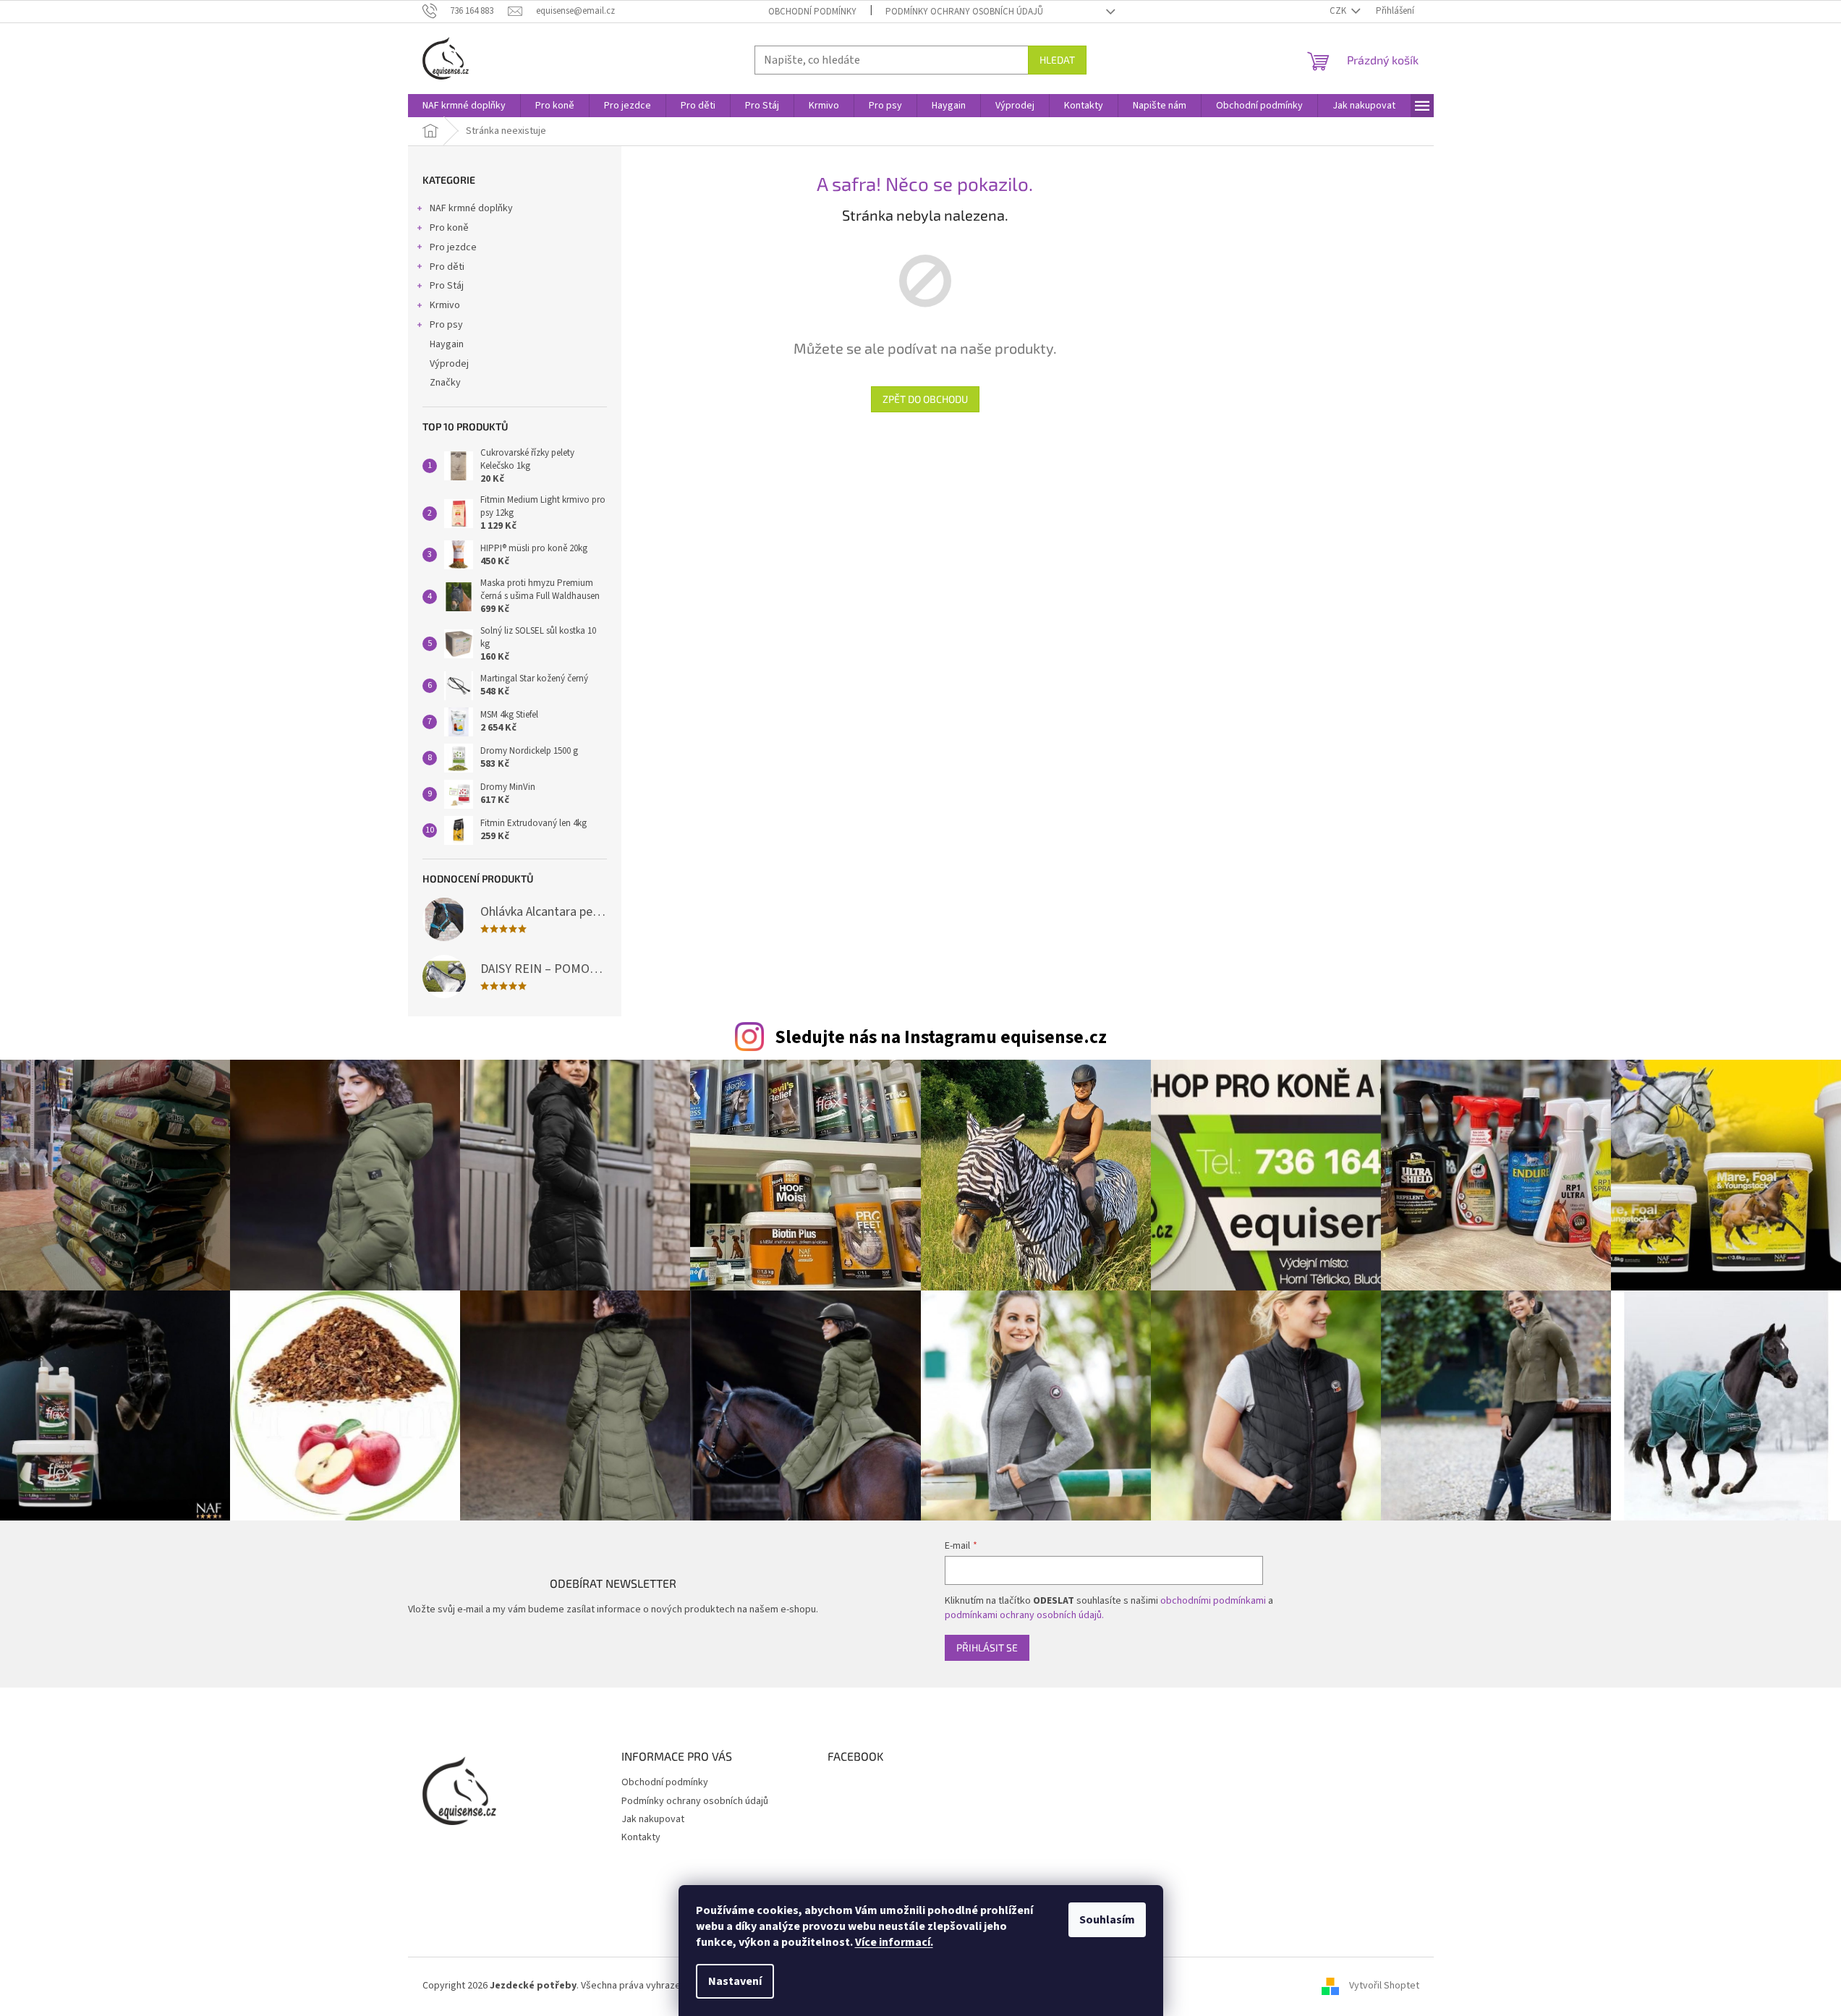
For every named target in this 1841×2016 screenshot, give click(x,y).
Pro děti (447, 267)
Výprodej (449, 364)
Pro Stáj (447, 286)
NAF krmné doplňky (471, 208)
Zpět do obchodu (925, 399)
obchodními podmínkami (1213, 1601)
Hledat (1057, 60)
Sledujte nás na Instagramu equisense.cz (941, 1037)
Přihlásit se (987, 1647)
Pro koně (449, 228)
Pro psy (446, 325)
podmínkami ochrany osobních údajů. (1024, 1615)
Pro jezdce (453, 247)
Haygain (447, 344)
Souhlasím (1107, 1920)
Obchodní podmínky (812, 12)
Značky (445, 383)
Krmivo (445, 305)
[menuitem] (464, 106)
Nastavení (735, 1981)
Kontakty (641, 1837)
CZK (1339, 11)
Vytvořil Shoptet (1384, 1986)
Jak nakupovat (653, 1819)
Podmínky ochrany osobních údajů (964, 12)
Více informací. (894, 1942)
